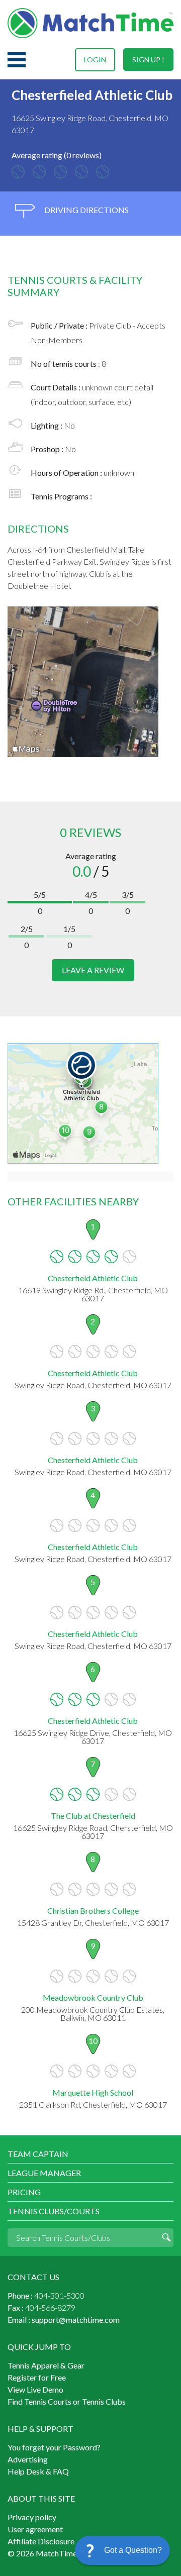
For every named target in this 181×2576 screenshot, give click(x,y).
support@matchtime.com (76, 2320)
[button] (122, 2550)
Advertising (28, 2459)
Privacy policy (32, 2517)
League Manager (44, 2173)
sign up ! (148, 60)
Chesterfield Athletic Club (93, 1278)
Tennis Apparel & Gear (46, 2365)
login (95, 60)
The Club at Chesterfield (93, 1816)
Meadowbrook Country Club (93, 1997)
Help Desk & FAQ (38, 2471)
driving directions (86, 210)
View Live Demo (35, 2389)
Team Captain (38, 2154)
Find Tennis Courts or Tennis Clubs (67, 2401)
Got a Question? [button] (133, 2550)
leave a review (93, 970)
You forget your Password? (54, 2447)
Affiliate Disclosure (41, 2541)
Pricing (24, 2192)
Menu (17, 60)
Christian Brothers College (93, 1911)
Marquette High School (93, 2092)
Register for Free (37, 2377)
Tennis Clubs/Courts (54, 2211)
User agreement (35, 2529)
